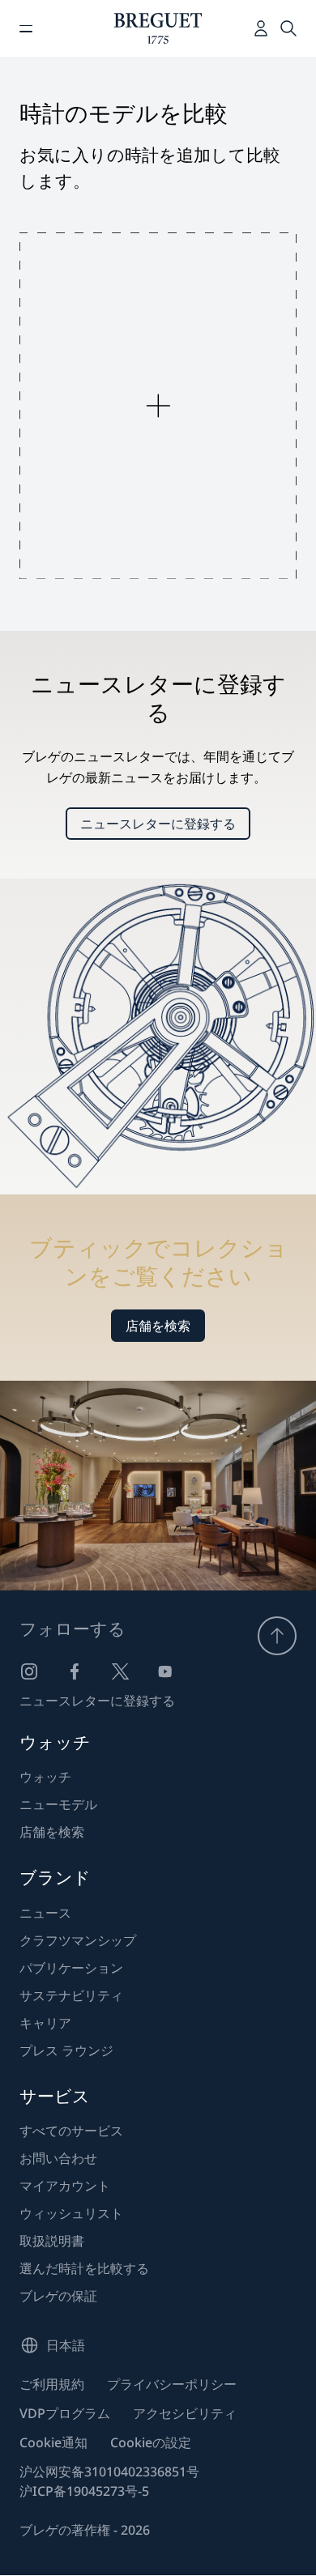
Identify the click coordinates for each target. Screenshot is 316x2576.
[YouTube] (165, 1671)
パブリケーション (71, 1968)
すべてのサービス (71, 2131)
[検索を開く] (288, 28)
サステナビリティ (71, 1995)
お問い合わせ (58, 2158)
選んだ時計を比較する (84, 2268)
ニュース (45, 1913)
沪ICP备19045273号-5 (84, 2491)
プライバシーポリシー (172, 2384)
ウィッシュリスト (71, 2213)
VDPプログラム (65, 2413)
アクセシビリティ (185, 2413)
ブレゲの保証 (58, 2296)
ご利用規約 (52, 2384)
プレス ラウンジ (66, 2050)
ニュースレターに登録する (158, 824)
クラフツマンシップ (78, 1940)
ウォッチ (45, 1777)
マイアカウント (65, 2186)
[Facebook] (75, 1671)
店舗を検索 (158, 1326)
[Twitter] (120, 1671)
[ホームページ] (158, 28)
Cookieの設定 (151, 2442)
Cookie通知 (53, 2442)
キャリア (45, 2023)
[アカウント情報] (261, 28)
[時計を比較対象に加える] (158, 406)
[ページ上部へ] (277, 1636)
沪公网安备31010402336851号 (109, 2472)
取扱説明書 (52, 2241)
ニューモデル (58, 1804)
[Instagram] (29, 1671)
